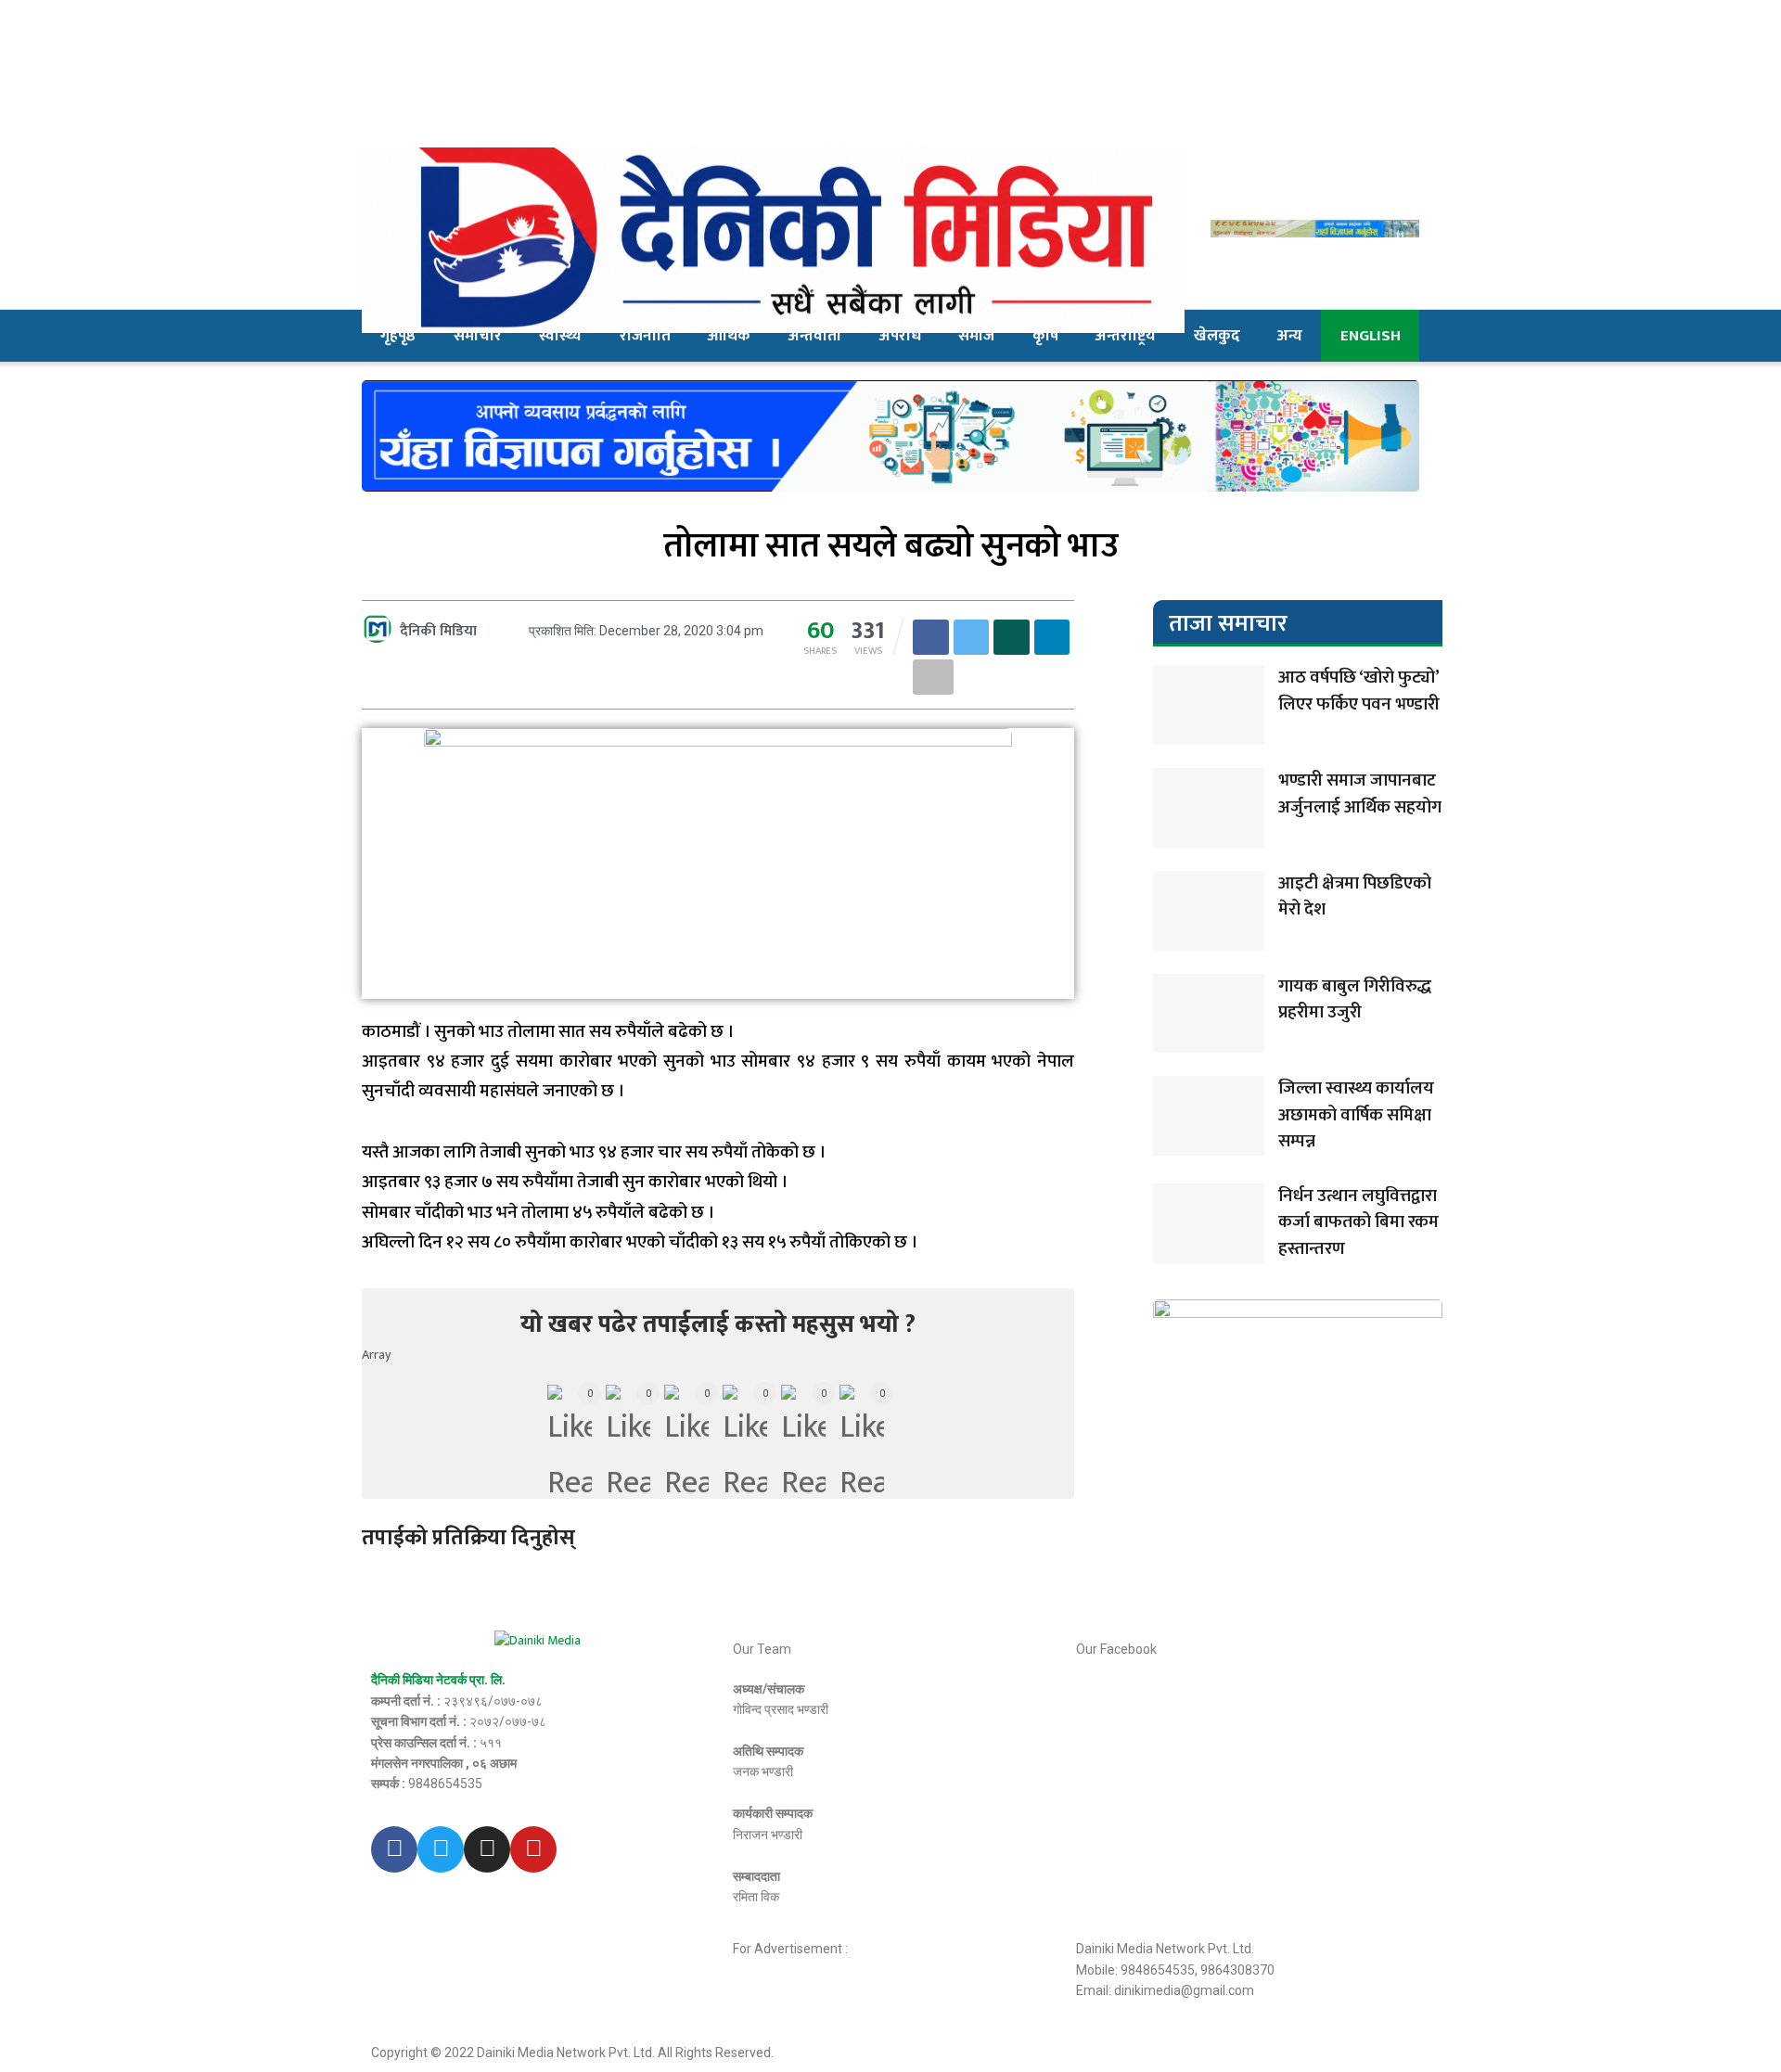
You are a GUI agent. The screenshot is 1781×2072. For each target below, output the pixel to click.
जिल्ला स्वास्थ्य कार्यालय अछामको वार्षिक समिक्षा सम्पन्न (1356, 1115)
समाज (976, 336)
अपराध (900, 336)
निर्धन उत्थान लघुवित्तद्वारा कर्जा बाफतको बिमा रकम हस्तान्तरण (1358, 1222)
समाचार (478, 336)
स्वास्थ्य (560, 336)
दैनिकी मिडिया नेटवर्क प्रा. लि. (438, 1680)
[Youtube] (533, 1849)
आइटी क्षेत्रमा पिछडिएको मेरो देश (1355, 897)
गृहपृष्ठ (398, 336)
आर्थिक (729, 336)
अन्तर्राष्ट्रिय (1126, 336)
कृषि (1045, 336)
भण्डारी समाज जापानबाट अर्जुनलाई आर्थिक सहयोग (1360, 794)
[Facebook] (394, 1849)
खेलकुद (1217, 336)
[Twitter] (441, 1849)
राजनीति (645, 336)
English (1371, 336)
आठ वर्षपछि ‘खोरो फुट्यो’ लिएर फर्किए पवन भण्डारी (1359, 691)
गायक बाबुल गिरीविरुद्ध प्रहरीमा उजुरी (1355, 1000)
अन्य (1290, 336)
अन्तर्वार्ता (815, 336)
